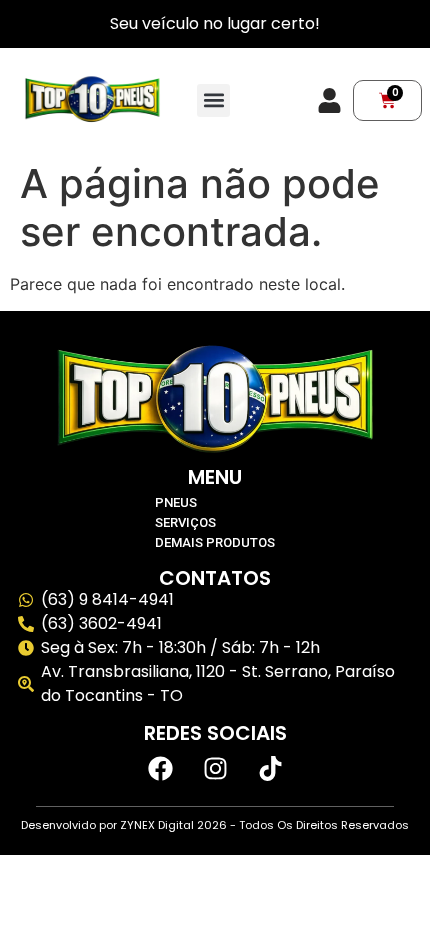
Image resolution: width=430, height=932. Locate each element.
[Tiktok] (270, 768)
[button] (213, 100)
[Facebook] (160, 768)
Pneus (176, 502)
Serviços (185, 522)
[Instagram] (215, 768)
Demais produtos (215, 542)
